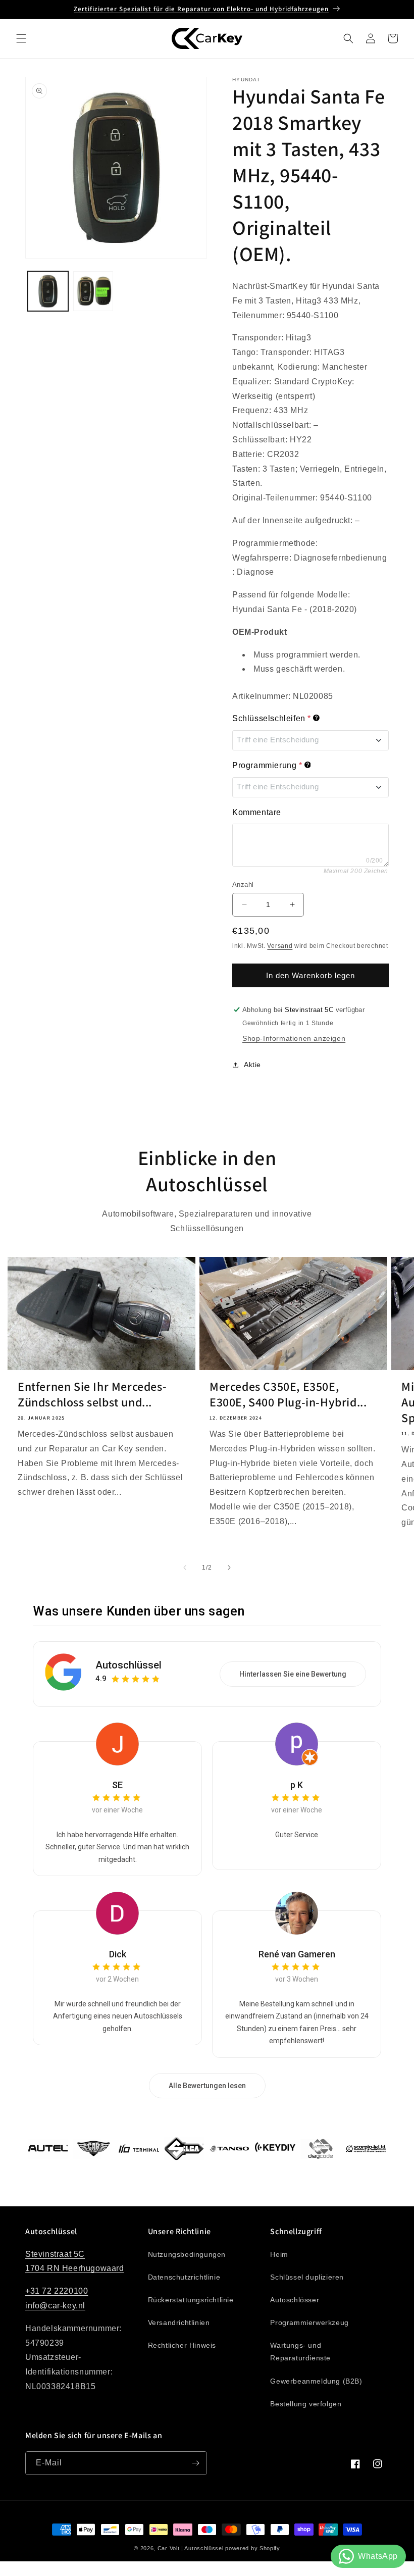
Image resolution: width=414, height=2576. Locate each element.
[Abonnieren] (195, 2463)
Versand (280, 946)
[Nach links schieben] (185, 1568)
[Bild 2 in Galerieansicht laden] (93, 291)
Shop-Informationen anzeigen (294, 1038)
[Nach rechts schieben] (229, 1568)
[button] (21, 38)
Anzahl (243, 885)
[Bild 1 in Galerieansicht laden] (48, 291)
